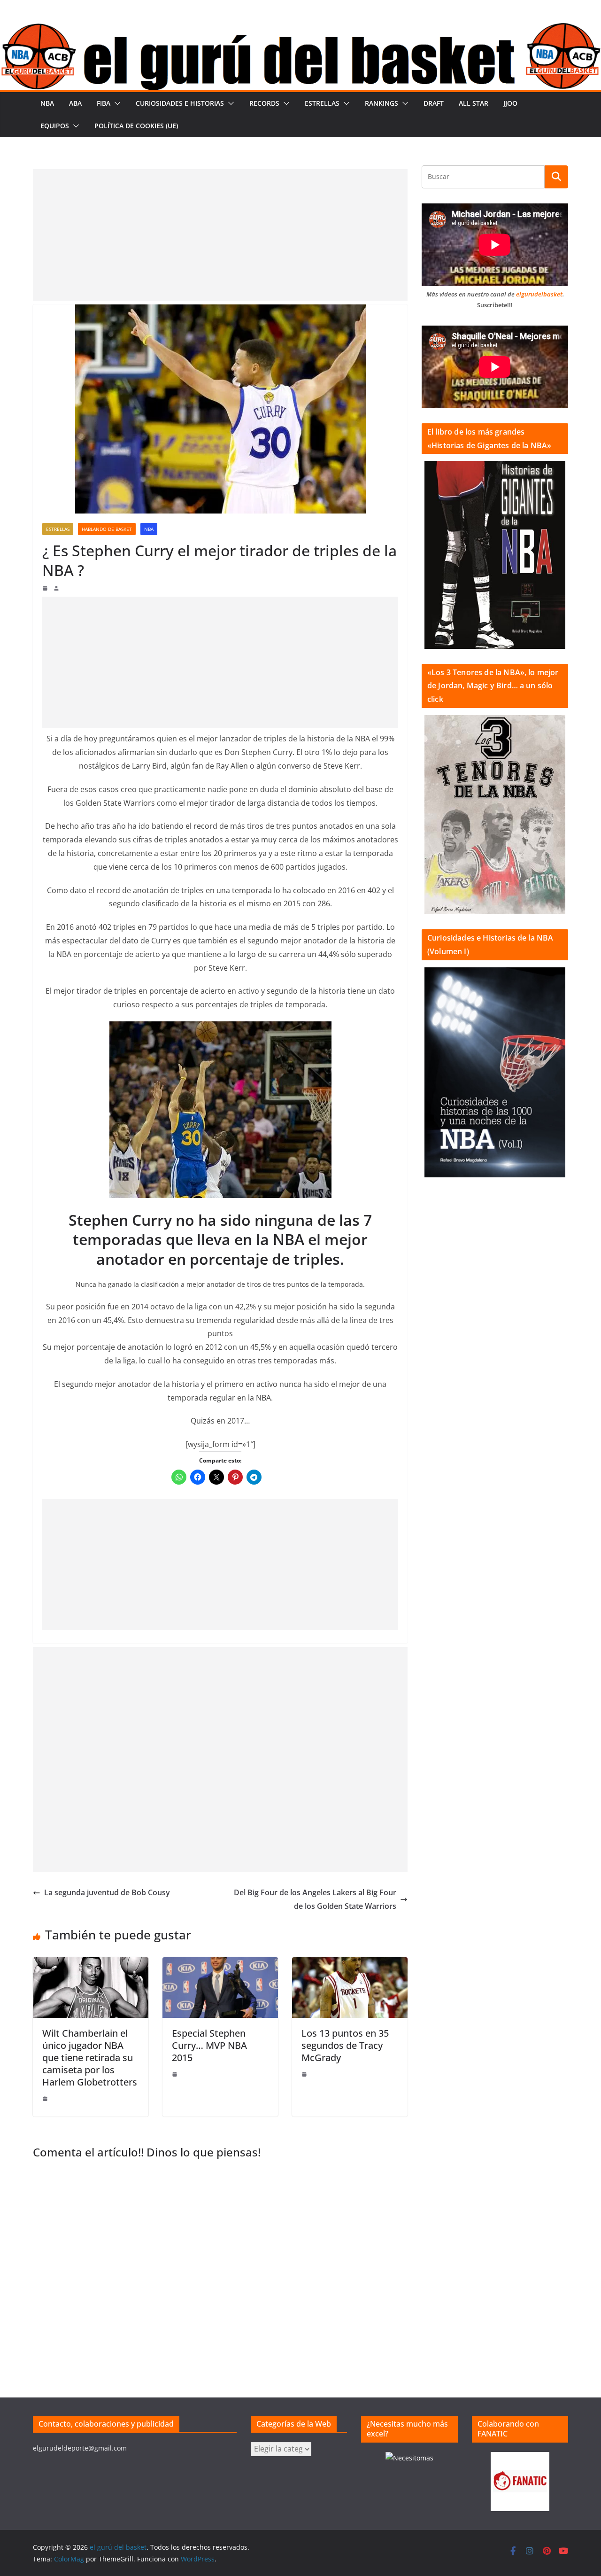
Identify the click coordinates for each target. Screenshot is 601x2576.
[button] (116, 103)
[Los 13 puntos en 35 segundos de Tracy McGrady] (350, 1964)
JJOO (510, 103)
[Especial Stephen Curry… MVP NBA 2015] (220, 1964)
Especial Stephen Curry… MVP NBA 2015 (209, 2045)
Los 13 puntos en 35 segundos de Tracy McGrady (345, 2045)
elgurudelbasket (539, 294)
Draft (434, 103)
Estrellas (322, 103)
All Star (474, 103)
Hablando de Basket (107, 529)
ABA (75, 103)
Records (264, 103)
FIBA (104, 103)
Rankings (381, 103)
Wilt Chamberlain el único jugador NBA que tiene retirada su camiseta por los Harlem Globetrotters (90, 2058)
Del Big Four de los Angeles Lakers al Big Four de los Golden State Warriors (315, 1899)
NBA (47, 103)
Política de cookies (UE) (136, 126)
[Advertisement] (220, 235)
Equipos (55, 126)
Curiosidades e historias (180, 103)
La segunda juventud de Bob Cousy (107, 1892)
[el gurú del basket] (300, 29)
